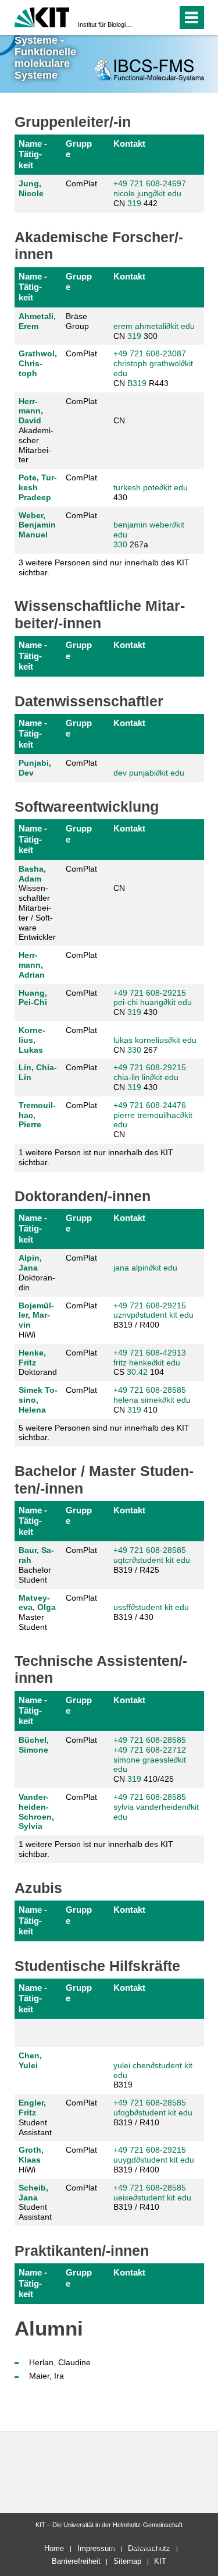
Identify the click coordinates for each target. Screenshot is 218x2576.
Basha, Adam (32, 874)
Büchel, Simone (34, 1745)
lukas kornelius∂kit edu (155, 1040)
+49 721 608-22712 (150, 1750)
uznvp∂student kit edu (153, 1315)
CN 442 (150, 193)
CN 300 (154, 331)
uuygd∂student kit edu (154, 2160)
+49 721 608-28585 (150, 1390)
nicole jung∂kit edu (147, 193)
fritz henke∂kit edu (147, 1363)
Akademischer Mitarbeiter (36, 431)
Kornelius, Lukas (32, 1040)
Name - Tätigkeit (33, 154)
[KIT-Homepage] (42, 16)
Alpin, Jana (30, 1263)
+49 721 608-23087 (150, 353)
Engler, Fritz (32, 2108)
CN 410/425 (150, 1759)
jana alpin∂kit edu (145, 1268)
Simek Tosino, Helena (38, 1400)
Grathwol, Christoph (38, 363)
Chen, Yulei (30, 2060)
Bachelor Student (36, 1565)
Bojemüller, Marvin (36, 1315)
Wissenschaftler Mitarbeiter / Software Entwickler (37, 903)
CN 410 (152, 1400)
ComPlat (81, 183)
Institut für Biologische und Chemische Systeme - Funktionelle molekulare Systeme (106, 24)
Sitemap (127, 2561)
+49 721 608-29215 (150, 993)
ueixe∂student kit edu (152, 2198)
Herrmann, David (31, 411)
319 (134, 203)
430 (151, 492)
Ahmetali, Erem (37, 321)
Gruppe (79, 149)
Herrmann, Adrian (32, 965)
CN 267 (155, 1045)
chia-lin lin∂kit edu (146, 1077)
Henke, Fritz (32, 1358)
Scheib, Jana (33, 2193)
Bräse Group (77, 321)
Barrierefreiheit (76, 2561)
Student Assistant (35, 2117)
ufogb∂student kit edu (153, 2113)
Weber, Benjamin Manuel (37, 525)
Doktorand (38, 1363)
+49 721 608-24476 (150, 1105)
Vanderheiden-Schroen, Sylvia (36, 1811)
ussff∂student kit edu (151, 1607)
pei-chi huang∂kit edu (153, 1002)
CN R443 (153, 368)
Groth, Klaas (31, 2155)
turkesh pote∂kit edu (151, 487)
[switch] (147, 17)
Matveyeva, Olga (37, 1603)
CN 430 (153, 1003)
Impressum (96, 2548)
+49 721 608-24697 (150, 183)
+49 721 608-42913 (150, 1353)
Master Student (37, 1612)
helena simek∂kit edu (152, 1400)
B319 (137, 383)
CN (119, 420)
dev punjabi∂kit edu (149, 773)
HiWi (36, 1320)
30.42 (137, 1372)
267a (149, 535)
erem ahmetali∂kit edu (154, 326)
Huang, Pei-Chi (33, 998)
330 (120, 544)
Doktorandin (37, 1272)
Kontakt (129, 144)
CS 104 (150, 1363)
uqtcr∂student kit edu (152, 1560)
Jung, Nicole (31, 188)
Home (54, 2548)
